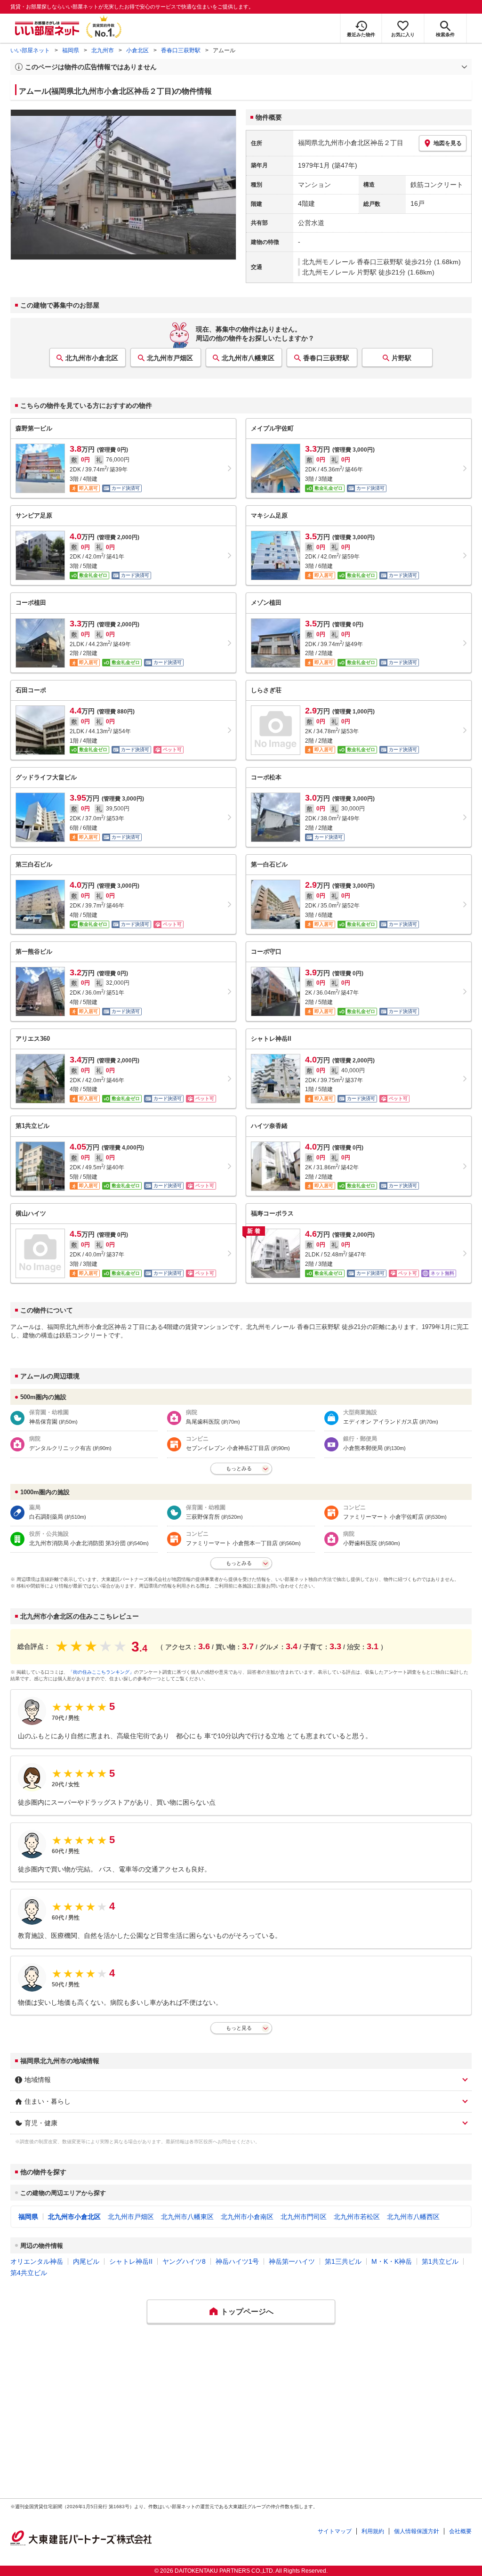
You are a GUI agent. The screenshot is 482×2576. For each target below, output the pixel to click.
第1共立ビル (440, 2261)
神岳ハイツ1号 (237, 2261)
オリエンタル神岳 (37, 2261)
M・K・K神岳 (392, 2261)
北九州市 (103, 50)
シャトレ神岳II (131, 2261)
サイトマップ (335, 2531)
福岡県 (71, 50)
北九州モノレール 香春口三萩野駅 (353, 262)
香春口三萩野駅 (181, 50)
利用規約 (373, 2531)
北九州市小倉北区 (92, 358)
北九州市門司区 (304, 2217)
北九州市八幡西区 (413, 2217)
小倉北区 (137, 50)
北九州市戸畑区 (170, 358)
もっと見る (239, 2028)
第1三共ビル (343, 2261)
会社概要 (460, 2531)
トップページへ (247, 2312)
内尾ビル (86, 2261)
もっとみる (239, 1468)
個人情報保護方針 (417, 2531)
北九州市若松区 (357, 2217)
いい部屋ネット (30, 50)
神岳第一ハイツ (292, 2261)
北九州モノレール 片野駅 (339, 272)
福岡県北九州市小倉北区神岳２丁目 (351, 143)
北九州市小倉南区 (247, 2217)
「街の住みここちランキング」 (101, 1672)
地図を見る (448, 143)
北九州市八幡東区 (248, 358)
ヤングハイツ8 (184, 2261)
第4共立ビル (29, 2273)
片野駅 (402, 358)
